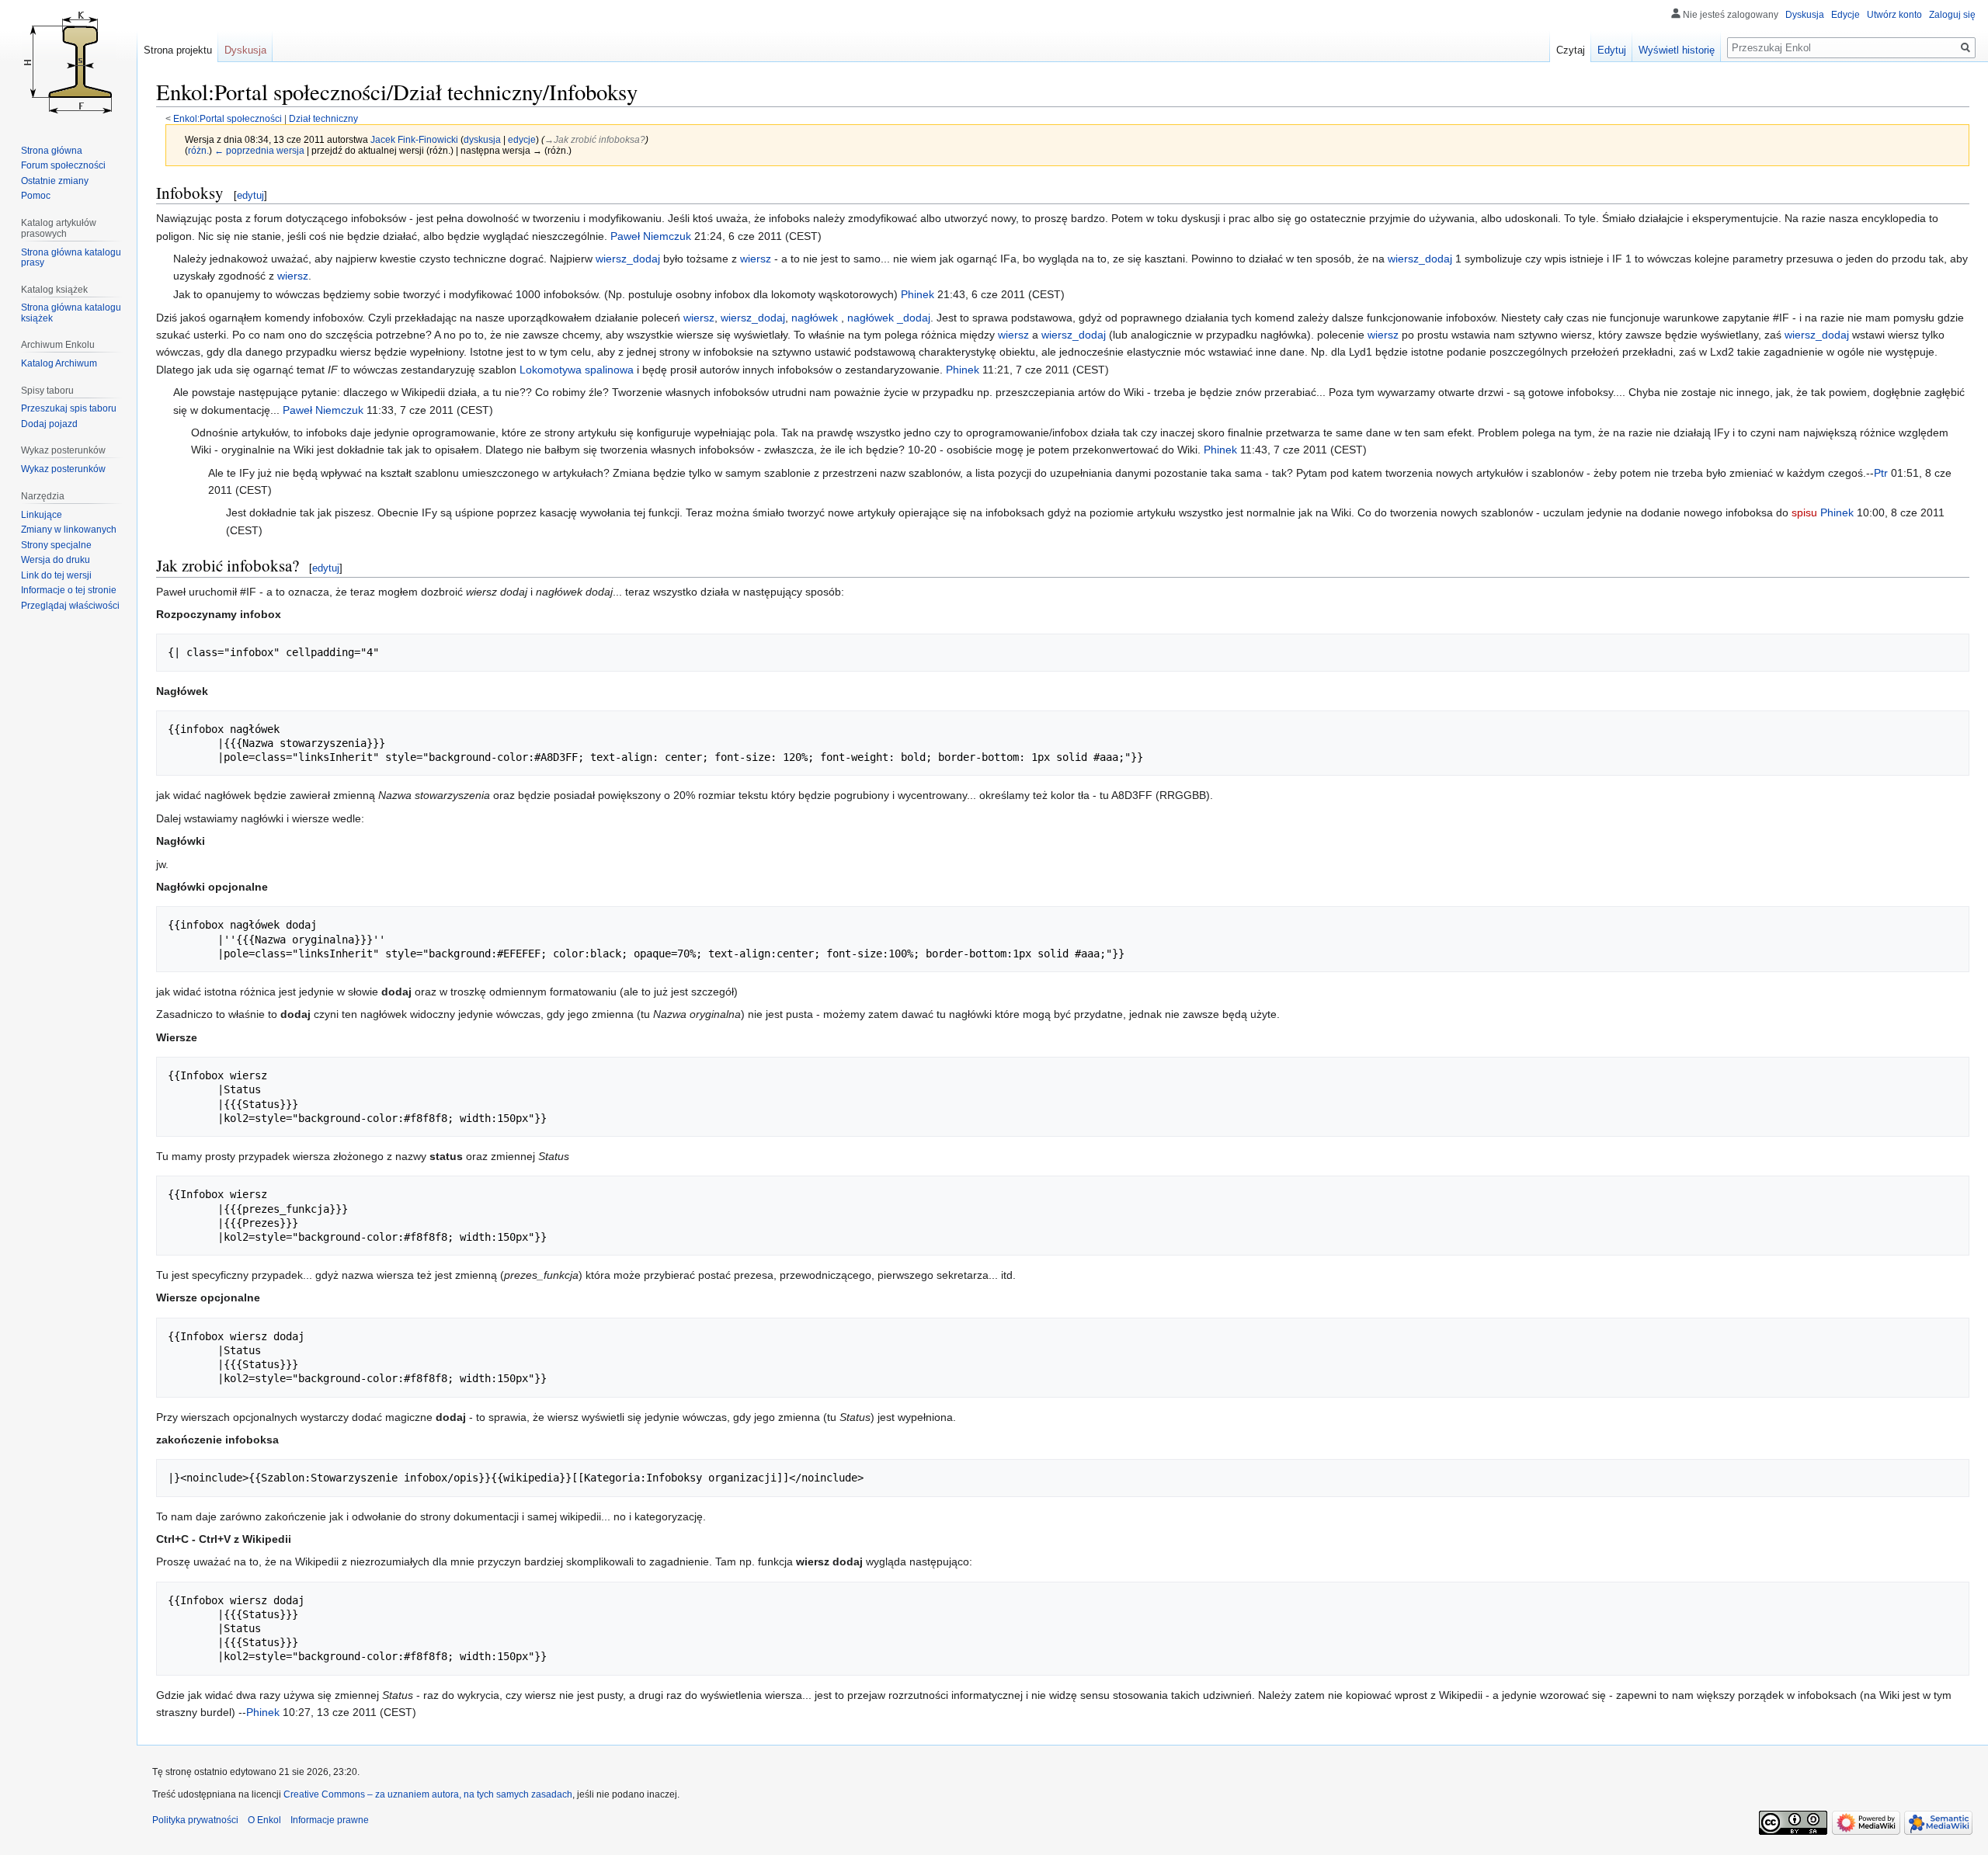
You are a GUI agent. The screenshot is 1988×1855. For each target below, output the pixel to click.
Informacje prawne (330, 1820)
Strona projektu (178, 50)
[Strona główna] (68, 62)
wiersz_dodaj (628, 259)
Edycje (1846, 15)
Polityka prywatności (195, 1820)
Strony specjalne (56, 545)
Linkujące (42, 515)
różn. (198, 150)
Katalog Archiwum (59, 363)
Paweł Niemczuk (651, 236)
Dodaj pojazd (49, 424)
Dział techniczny (323, 118)
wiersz (756, 259)
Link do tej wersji (56, 575)
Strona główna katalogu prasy (71, 258)
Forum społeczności (63, 165)
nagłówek (816, 318)
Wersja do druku (56, 560)
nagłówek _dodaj (889, 318)
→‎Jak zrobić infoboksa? (595, 139)
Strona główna (52, 151)
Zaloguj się (1952, 15)
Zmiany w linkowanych (69, 530)
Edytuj (1612, 50)
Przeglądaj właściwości (70, 606)
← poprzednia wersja (259, 150)
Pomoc (36, 196)
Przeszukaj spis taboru (69, 408)
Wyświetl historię (1677, 50)
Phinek (918, 294)
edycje (522, 139)
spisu (1804, 512)
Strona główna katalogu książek (71, 313)
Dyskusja (1805, 15)
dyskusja (482, 139)
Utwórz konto (1894, 15)
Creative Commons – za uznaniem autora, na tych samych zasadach (428, 1794)
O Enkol (264, 1820)
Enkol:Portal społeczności (228, 118)
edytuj (250, 195)
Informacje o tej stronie (69, 590)
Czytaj (1571, 50)
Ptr (1881, 473)
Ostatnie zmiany (55, 181)
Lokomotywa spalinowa (577, 370)
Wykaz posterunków (63, 469)
